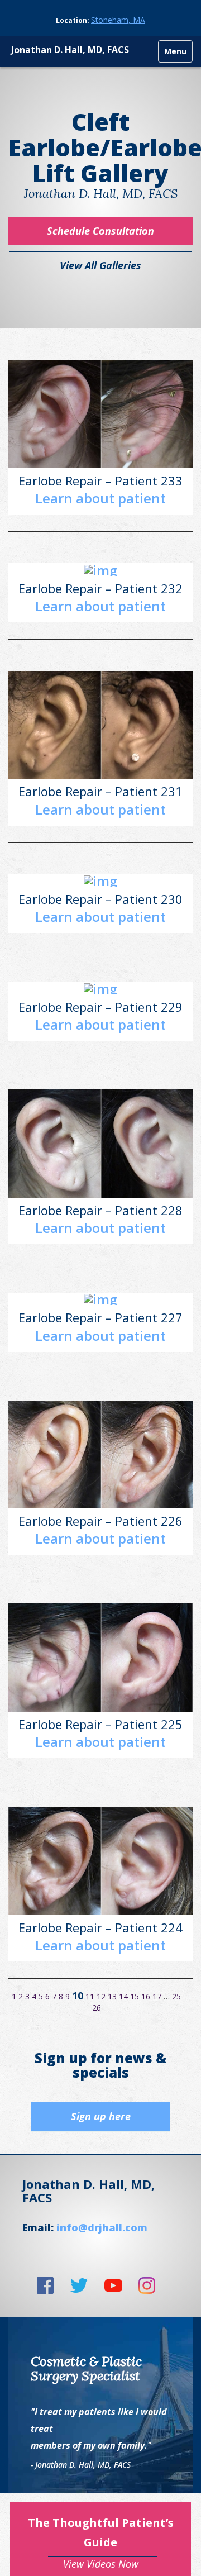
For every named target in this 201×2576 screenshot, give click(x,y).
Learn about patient (100, 498)
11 (90, 1996)
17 (157, 1996)
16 (146, 1996)
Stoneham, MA (118, 20)
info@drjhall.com (102, 2227)
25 (176, 1996)
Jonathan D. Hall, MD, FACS (70, 50)
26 (97, 2008)
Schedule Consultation (100, 231)
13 (112, 1996)
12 (101, 1996)
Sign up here (101, 2116)
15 (135, 1996)
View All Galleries (100, 265)
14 (123, 1996)
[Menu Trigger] (176, 52)
